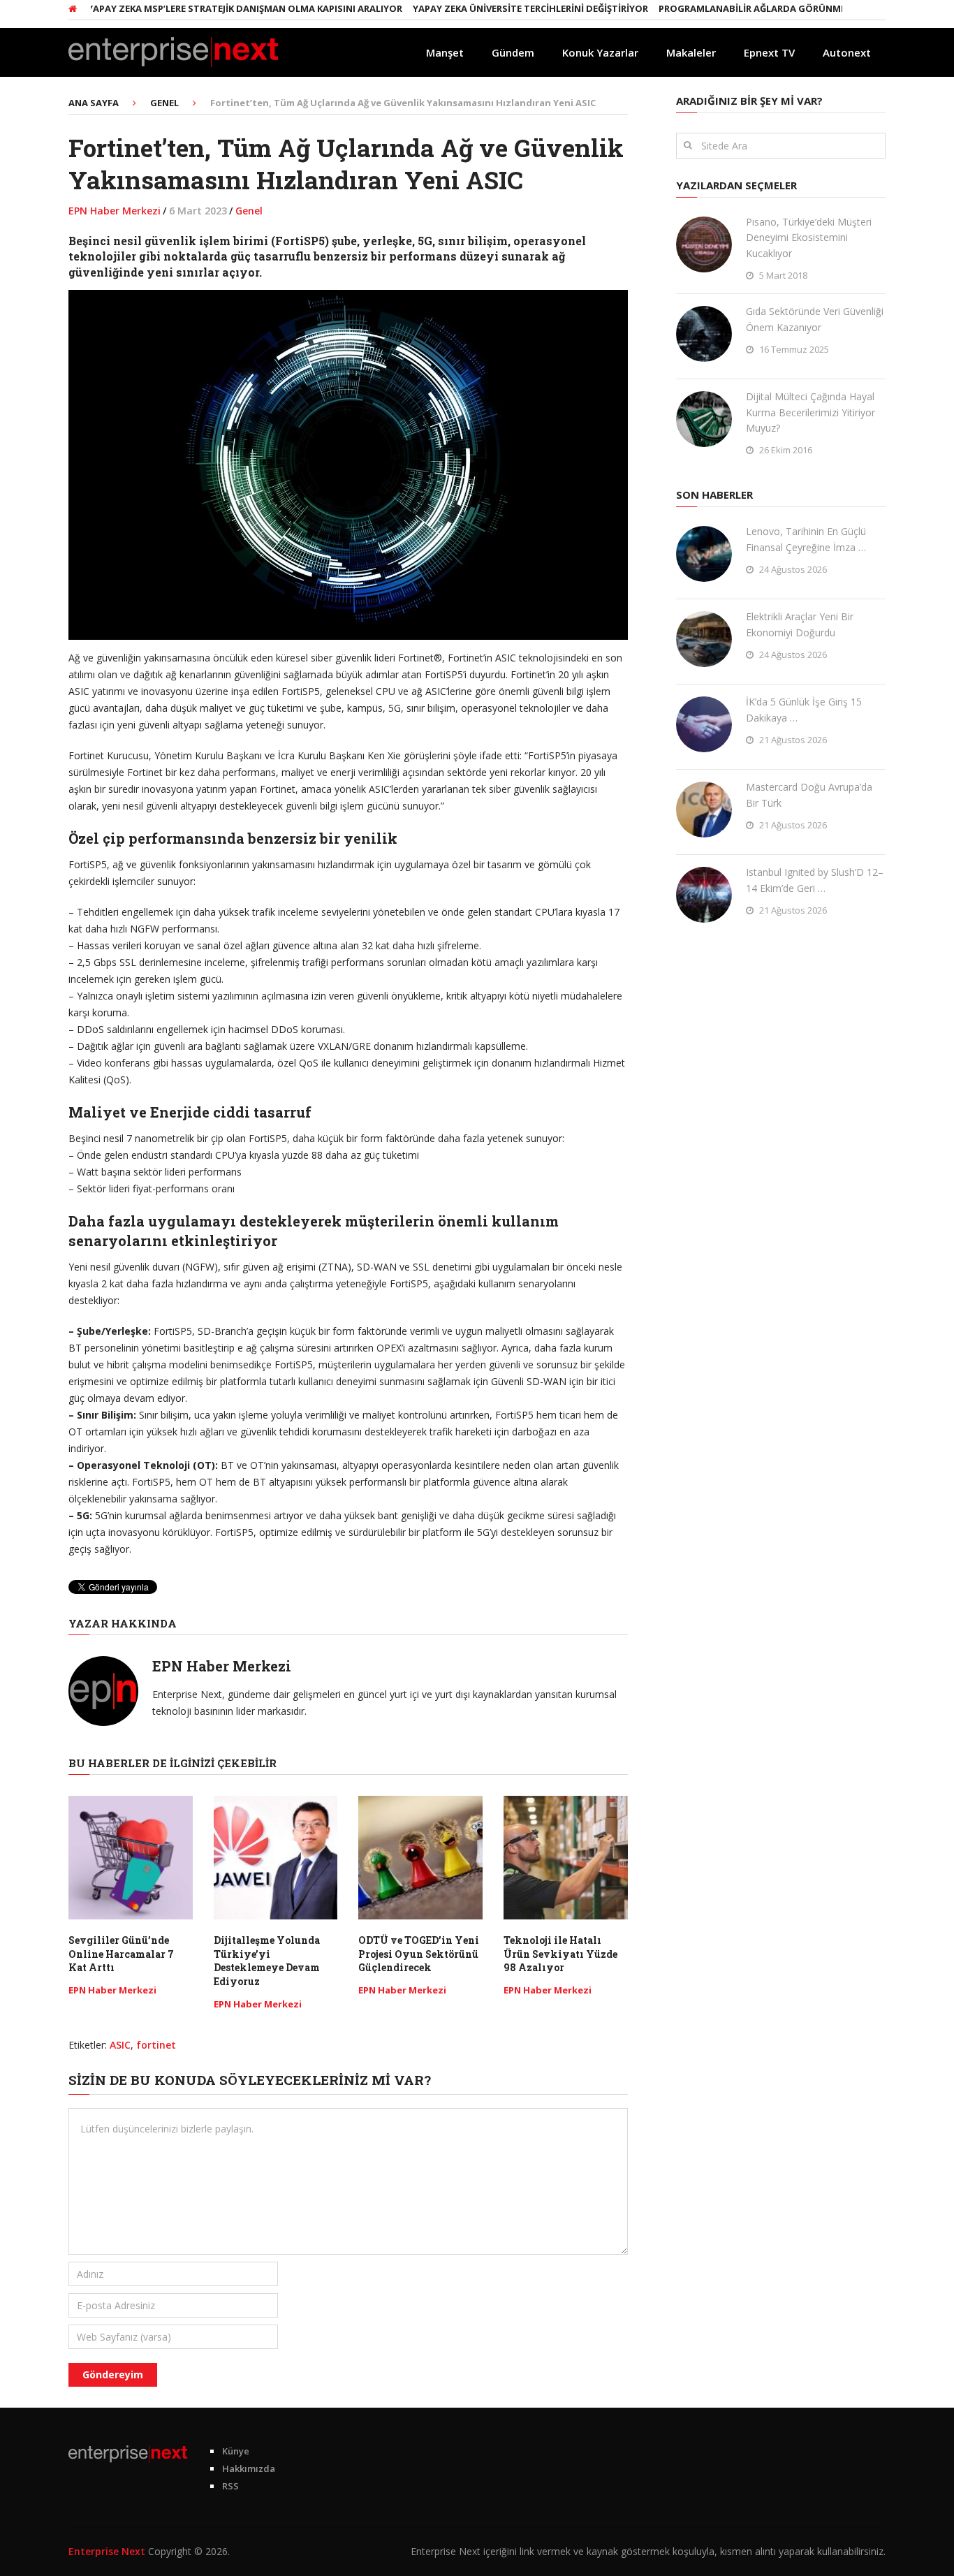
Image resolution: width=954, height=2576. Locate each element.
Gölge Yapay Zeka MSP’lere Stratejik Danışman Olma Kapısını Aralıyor (188, 8)
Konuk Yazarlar (600, 52)
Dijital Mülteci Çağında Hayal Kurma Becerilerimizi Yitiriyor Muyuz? (810, 412)
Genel (249, 211)
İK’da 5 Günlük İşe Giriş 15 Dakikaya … (804, 709)
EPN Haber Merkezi (115, 211)
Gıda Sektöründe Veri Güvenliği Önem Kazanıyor (815, 319)
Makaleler (691, 52)
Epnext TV (769, 52)
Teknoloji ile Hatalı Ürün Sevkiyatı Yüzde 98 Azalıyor (560, 1954)
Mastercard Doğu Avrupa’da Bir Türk (809, 795)
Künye (236, 2451)
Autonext (847, 52)
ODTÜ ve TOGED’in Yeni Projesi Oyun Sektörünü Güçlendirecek (419, 1954)
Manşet (445, 52)
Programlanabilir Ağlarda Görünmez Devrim (734, 8)
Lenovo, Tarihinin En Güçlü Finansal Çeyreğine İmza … (806, 539)
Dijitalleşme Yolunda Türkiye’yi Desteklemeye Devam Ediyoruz (267, 1961)
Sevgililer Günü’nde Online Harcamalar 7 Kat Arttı (121, 1954)
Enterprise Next (107, 2551)
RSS (230, 2486)
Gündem (513, 52)
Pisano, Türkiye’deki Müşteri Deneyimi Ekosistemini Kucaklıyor (809, 237)
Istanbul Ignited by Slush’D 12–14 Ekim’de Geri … (815, 880)
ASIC (120, 2045)
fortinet (156, 2045)
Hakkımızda (249, 2468)
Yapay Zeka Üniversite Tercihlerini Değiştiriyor (491, 8)
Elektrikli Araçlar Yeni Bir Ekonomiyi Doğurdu (800, 624)
